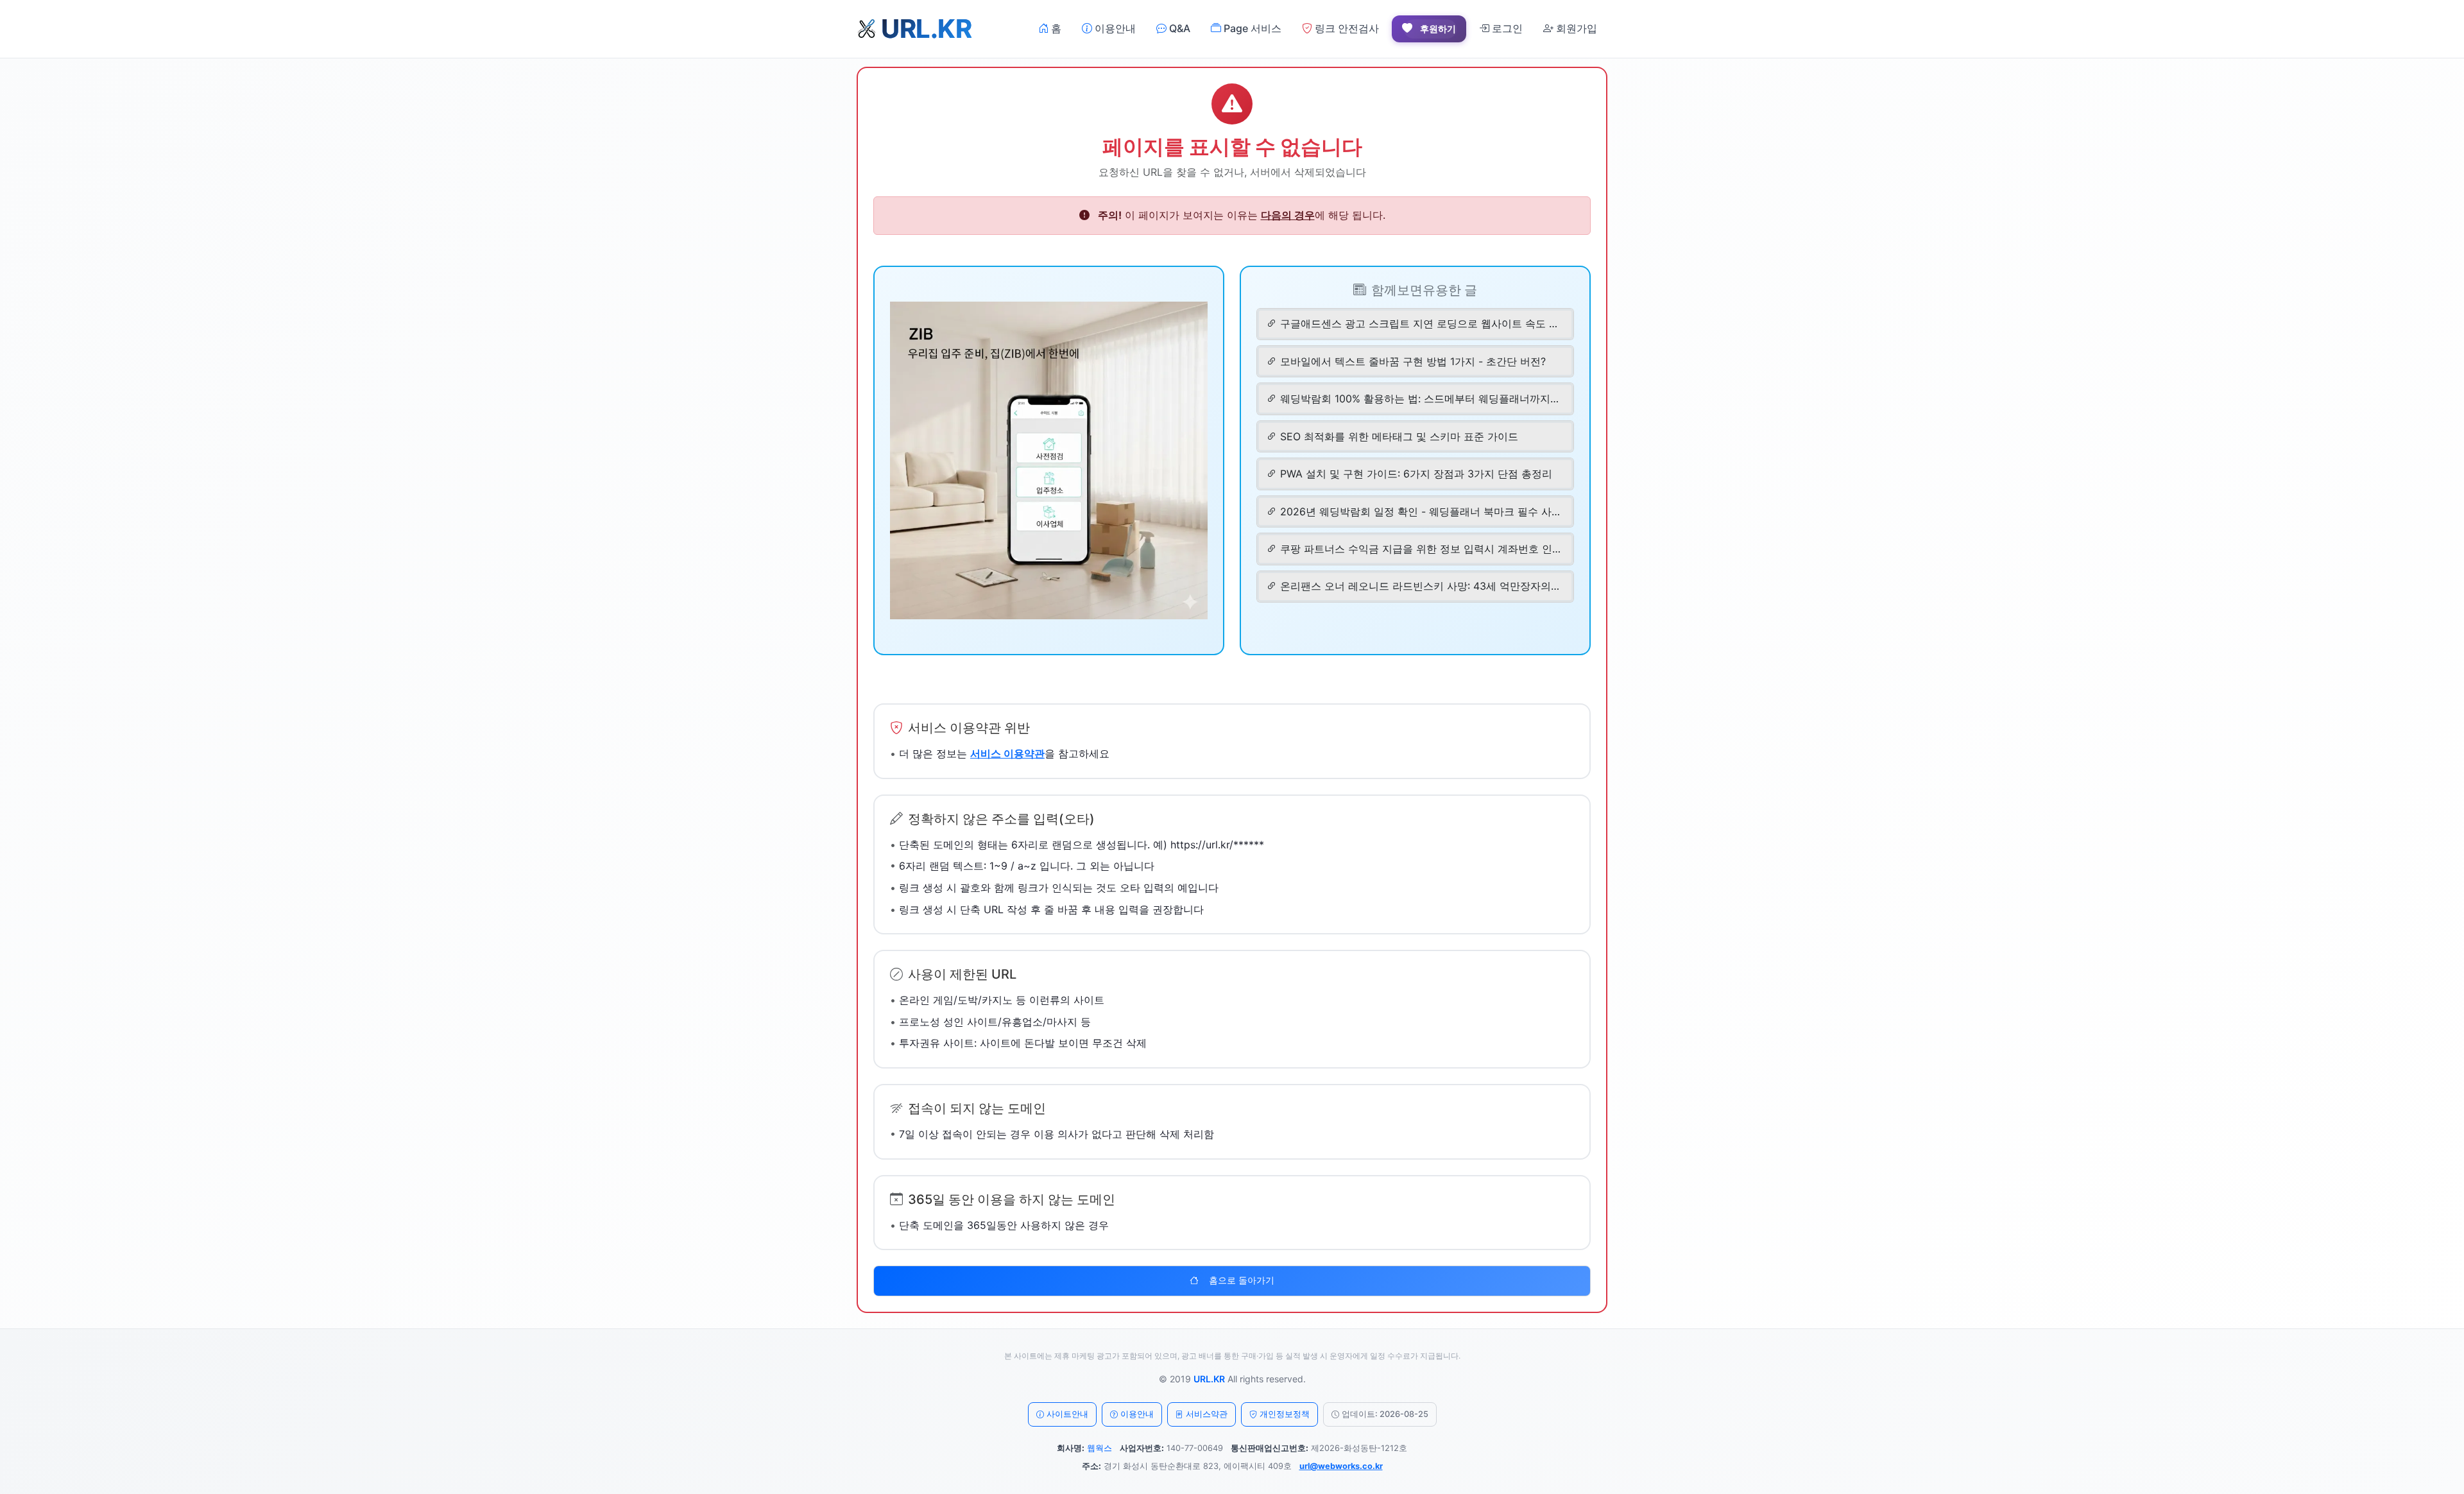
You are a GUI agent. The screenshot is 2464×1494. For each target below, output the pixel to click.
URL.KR (1209, 1379)
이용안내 (1114, 28)
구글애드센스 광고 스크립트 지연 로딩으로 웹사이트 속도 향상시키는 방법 (1421, 323)
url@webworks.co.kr (1341, 1466)
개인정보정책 (1285, 1414)
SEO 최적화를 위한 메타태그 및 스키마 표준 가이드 (1399, 436)
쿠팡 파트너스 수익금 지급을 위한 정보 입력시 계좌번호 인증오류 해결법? (1421, 549)
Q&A (1178, 28)
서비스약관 (1207, 1414)
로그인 (1506, 28)
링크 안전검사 (1346, 28)
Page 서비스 (1251, 28)
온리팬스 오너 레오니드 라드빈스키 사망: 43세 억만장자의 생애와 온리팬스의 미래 (1421, 586)
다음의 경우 (1288, 215)
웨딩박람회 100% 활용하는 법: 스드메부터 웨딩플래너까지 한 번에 (1421, 399)
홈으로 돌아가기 (1242, 1280)
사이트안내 (1067, 1414)
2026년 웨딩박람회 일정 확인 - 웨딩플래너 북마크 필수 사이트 (1421, 511)
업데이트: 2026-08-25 (1385, 1414)
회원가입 (1575, 28)
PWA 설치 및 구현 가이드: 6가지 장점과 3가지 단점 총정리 (1416, 474)
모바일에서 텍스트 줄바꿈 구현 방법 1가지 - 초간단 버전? (1413, 361)
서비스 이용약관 (1007, 753)
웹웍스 (1099, 1448)
